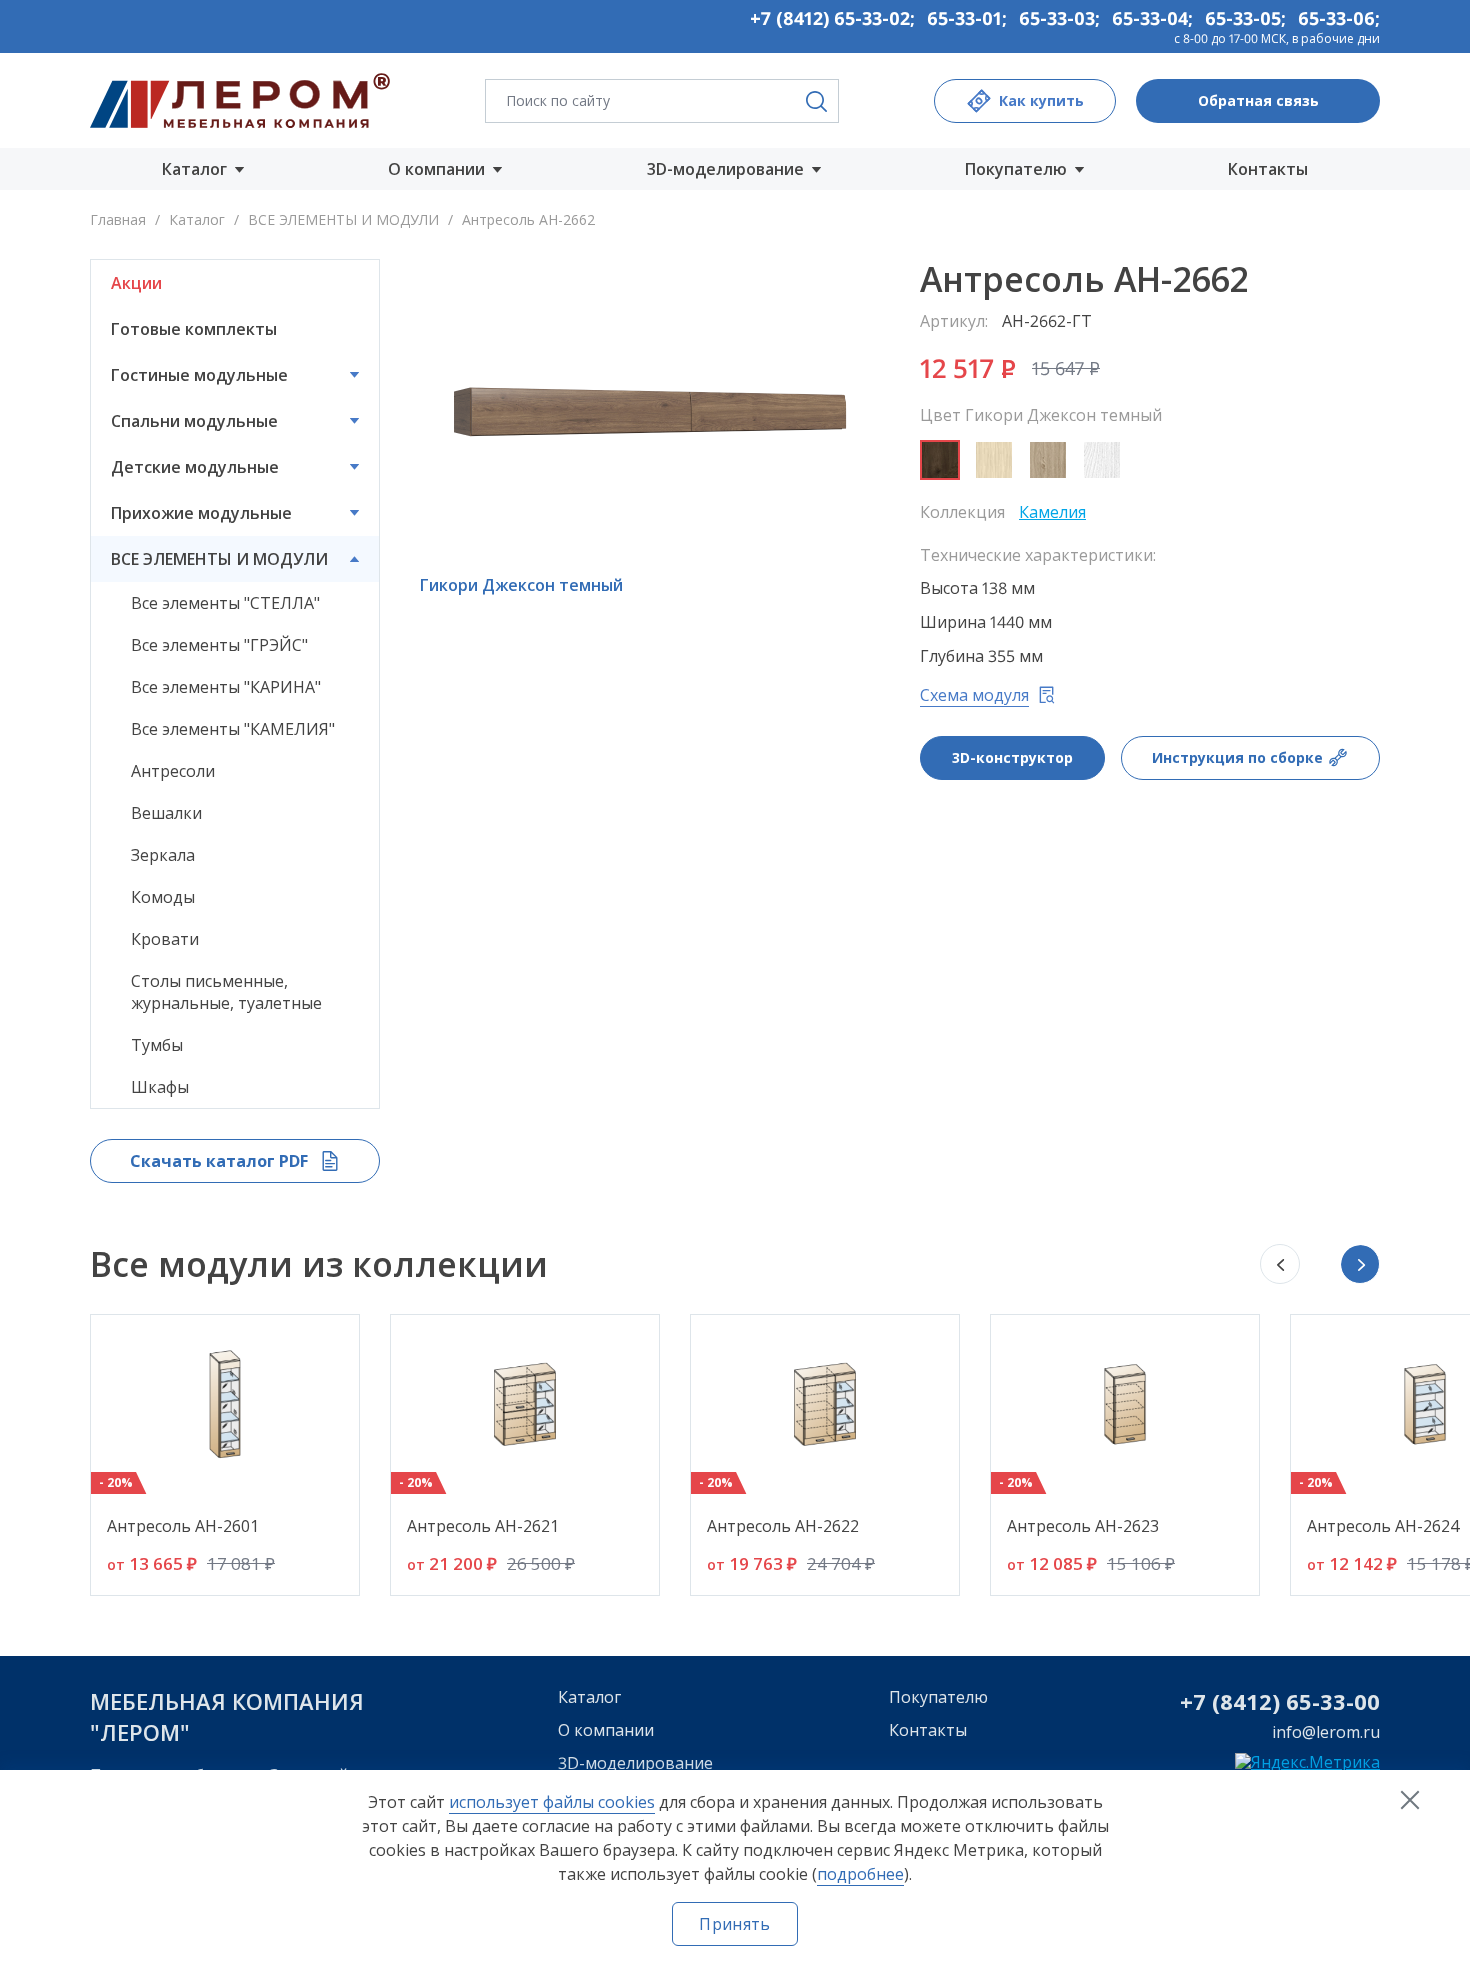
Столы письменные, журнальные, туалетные (226, 992)
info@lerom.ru (1326, 1732)
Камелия (1052, 512)
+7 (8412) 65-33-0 (1273, 1701)
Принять (734, 1924)
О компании (606, 1730)
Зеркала (163, 855)
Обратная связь (1258, 100)
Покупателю (938, 1697)
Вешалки (166, 813)
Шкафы (160, 1087)
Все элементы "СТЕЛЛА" (225, 603)
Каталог (197, 219)
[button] (1360, 1264)
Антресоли (173, 771)
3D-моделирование (635, 1763)
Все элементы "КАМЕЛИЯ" (233, 729)
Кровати (165, 939)
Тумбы (157, 1045)
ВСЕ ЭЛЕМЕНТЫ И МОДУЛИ (343, 219)
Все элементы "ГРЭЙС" (219, 645)
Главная (118, 219)
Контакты (1268, 169)
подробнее (860, 1874)
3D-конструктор (1012, 757)
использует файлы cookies (552, 1802)
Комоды (163, 897)
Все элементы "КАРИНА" (226, 687)
